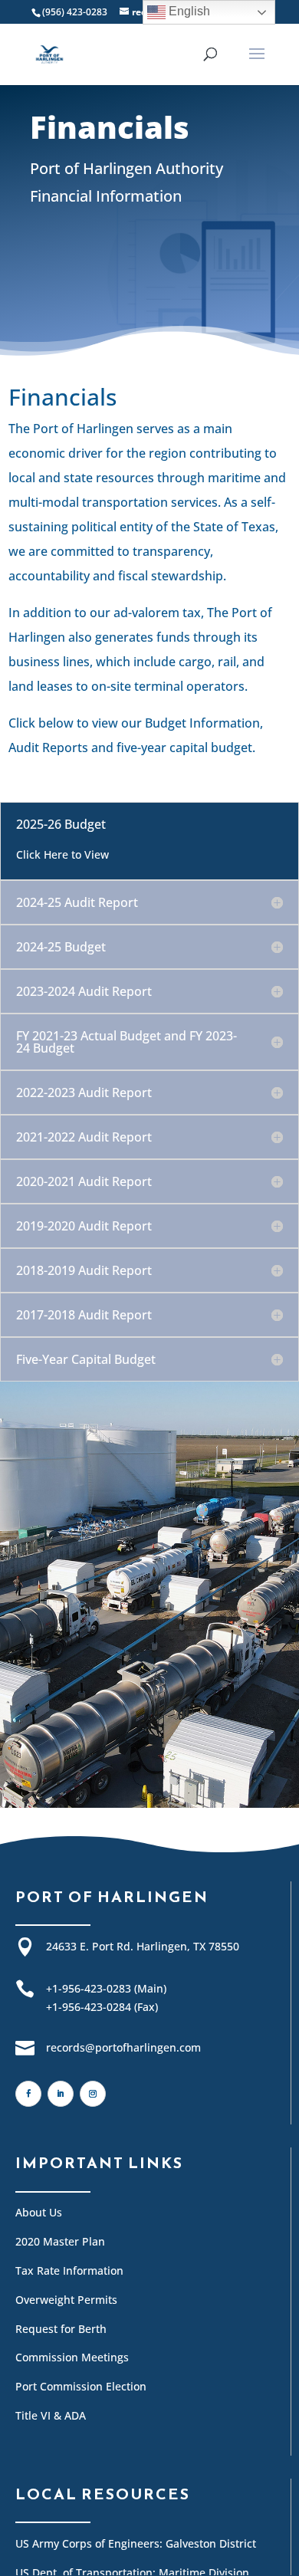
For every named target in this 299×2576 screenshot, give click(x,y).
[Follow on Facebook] (28, 2094)
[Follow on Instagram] (93, 2094)
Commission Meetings (72, 2357)
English (188, 11)
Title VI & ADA (51, 2415)
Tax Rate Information (69, 2270)
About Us (39, 2212)
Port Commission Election (81, 2386)
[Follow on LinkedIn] (61, 2094)
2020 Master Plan (60, 2241)
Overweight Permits (66, 2300)
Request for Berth (61, 2329)
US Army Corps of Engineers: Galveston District (136, 2543)
